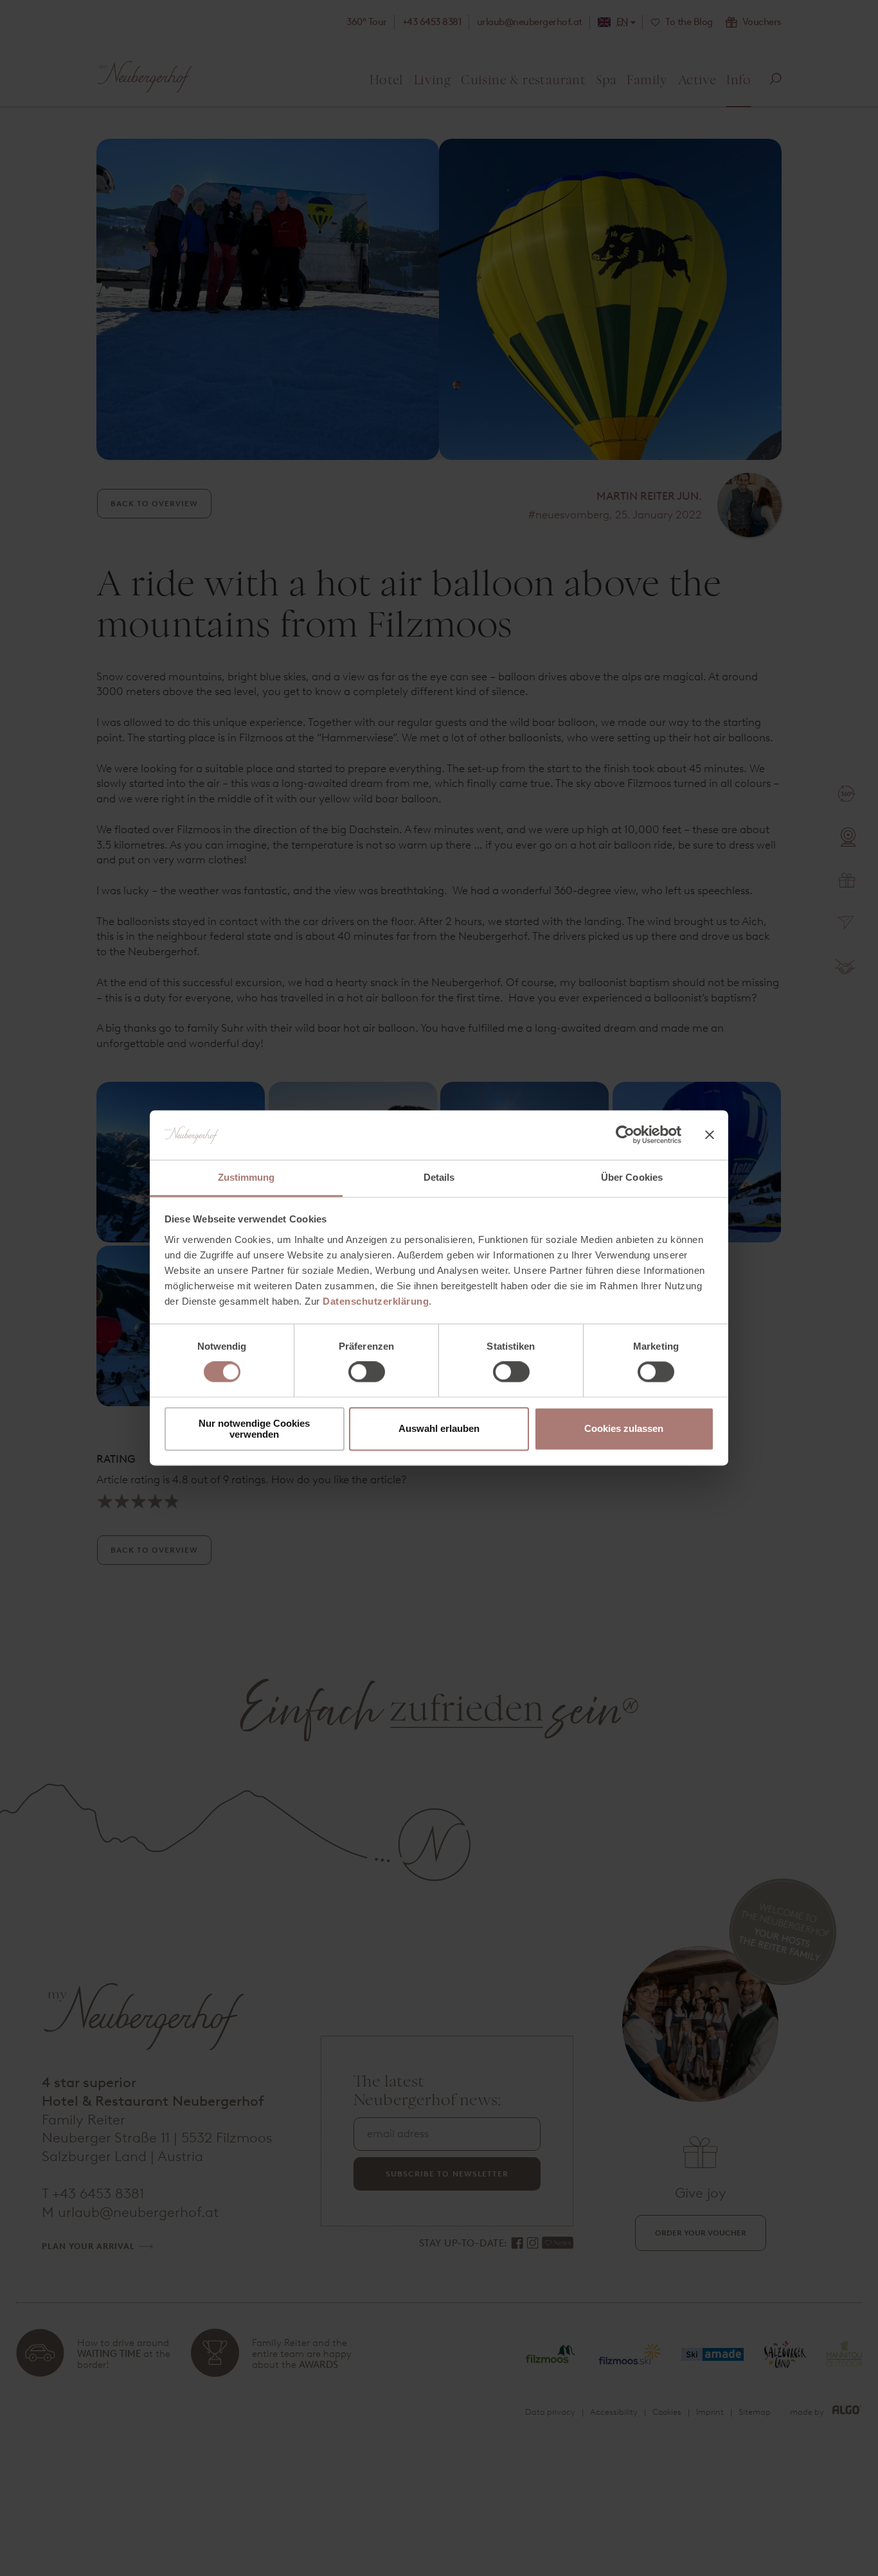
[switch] (367, 1372)
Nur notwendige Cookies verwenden (254, 1429)
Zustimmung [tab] (246, 1177)
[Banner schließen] (710, 1135)
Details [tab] (439, 1177)
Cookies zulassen (624, 1429)
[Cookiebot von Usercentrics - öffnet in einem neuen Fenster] (625, 1135)
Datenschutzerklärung (376, 1301)
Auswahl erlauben (439, 1429)
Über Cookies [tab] (632, 1177)
